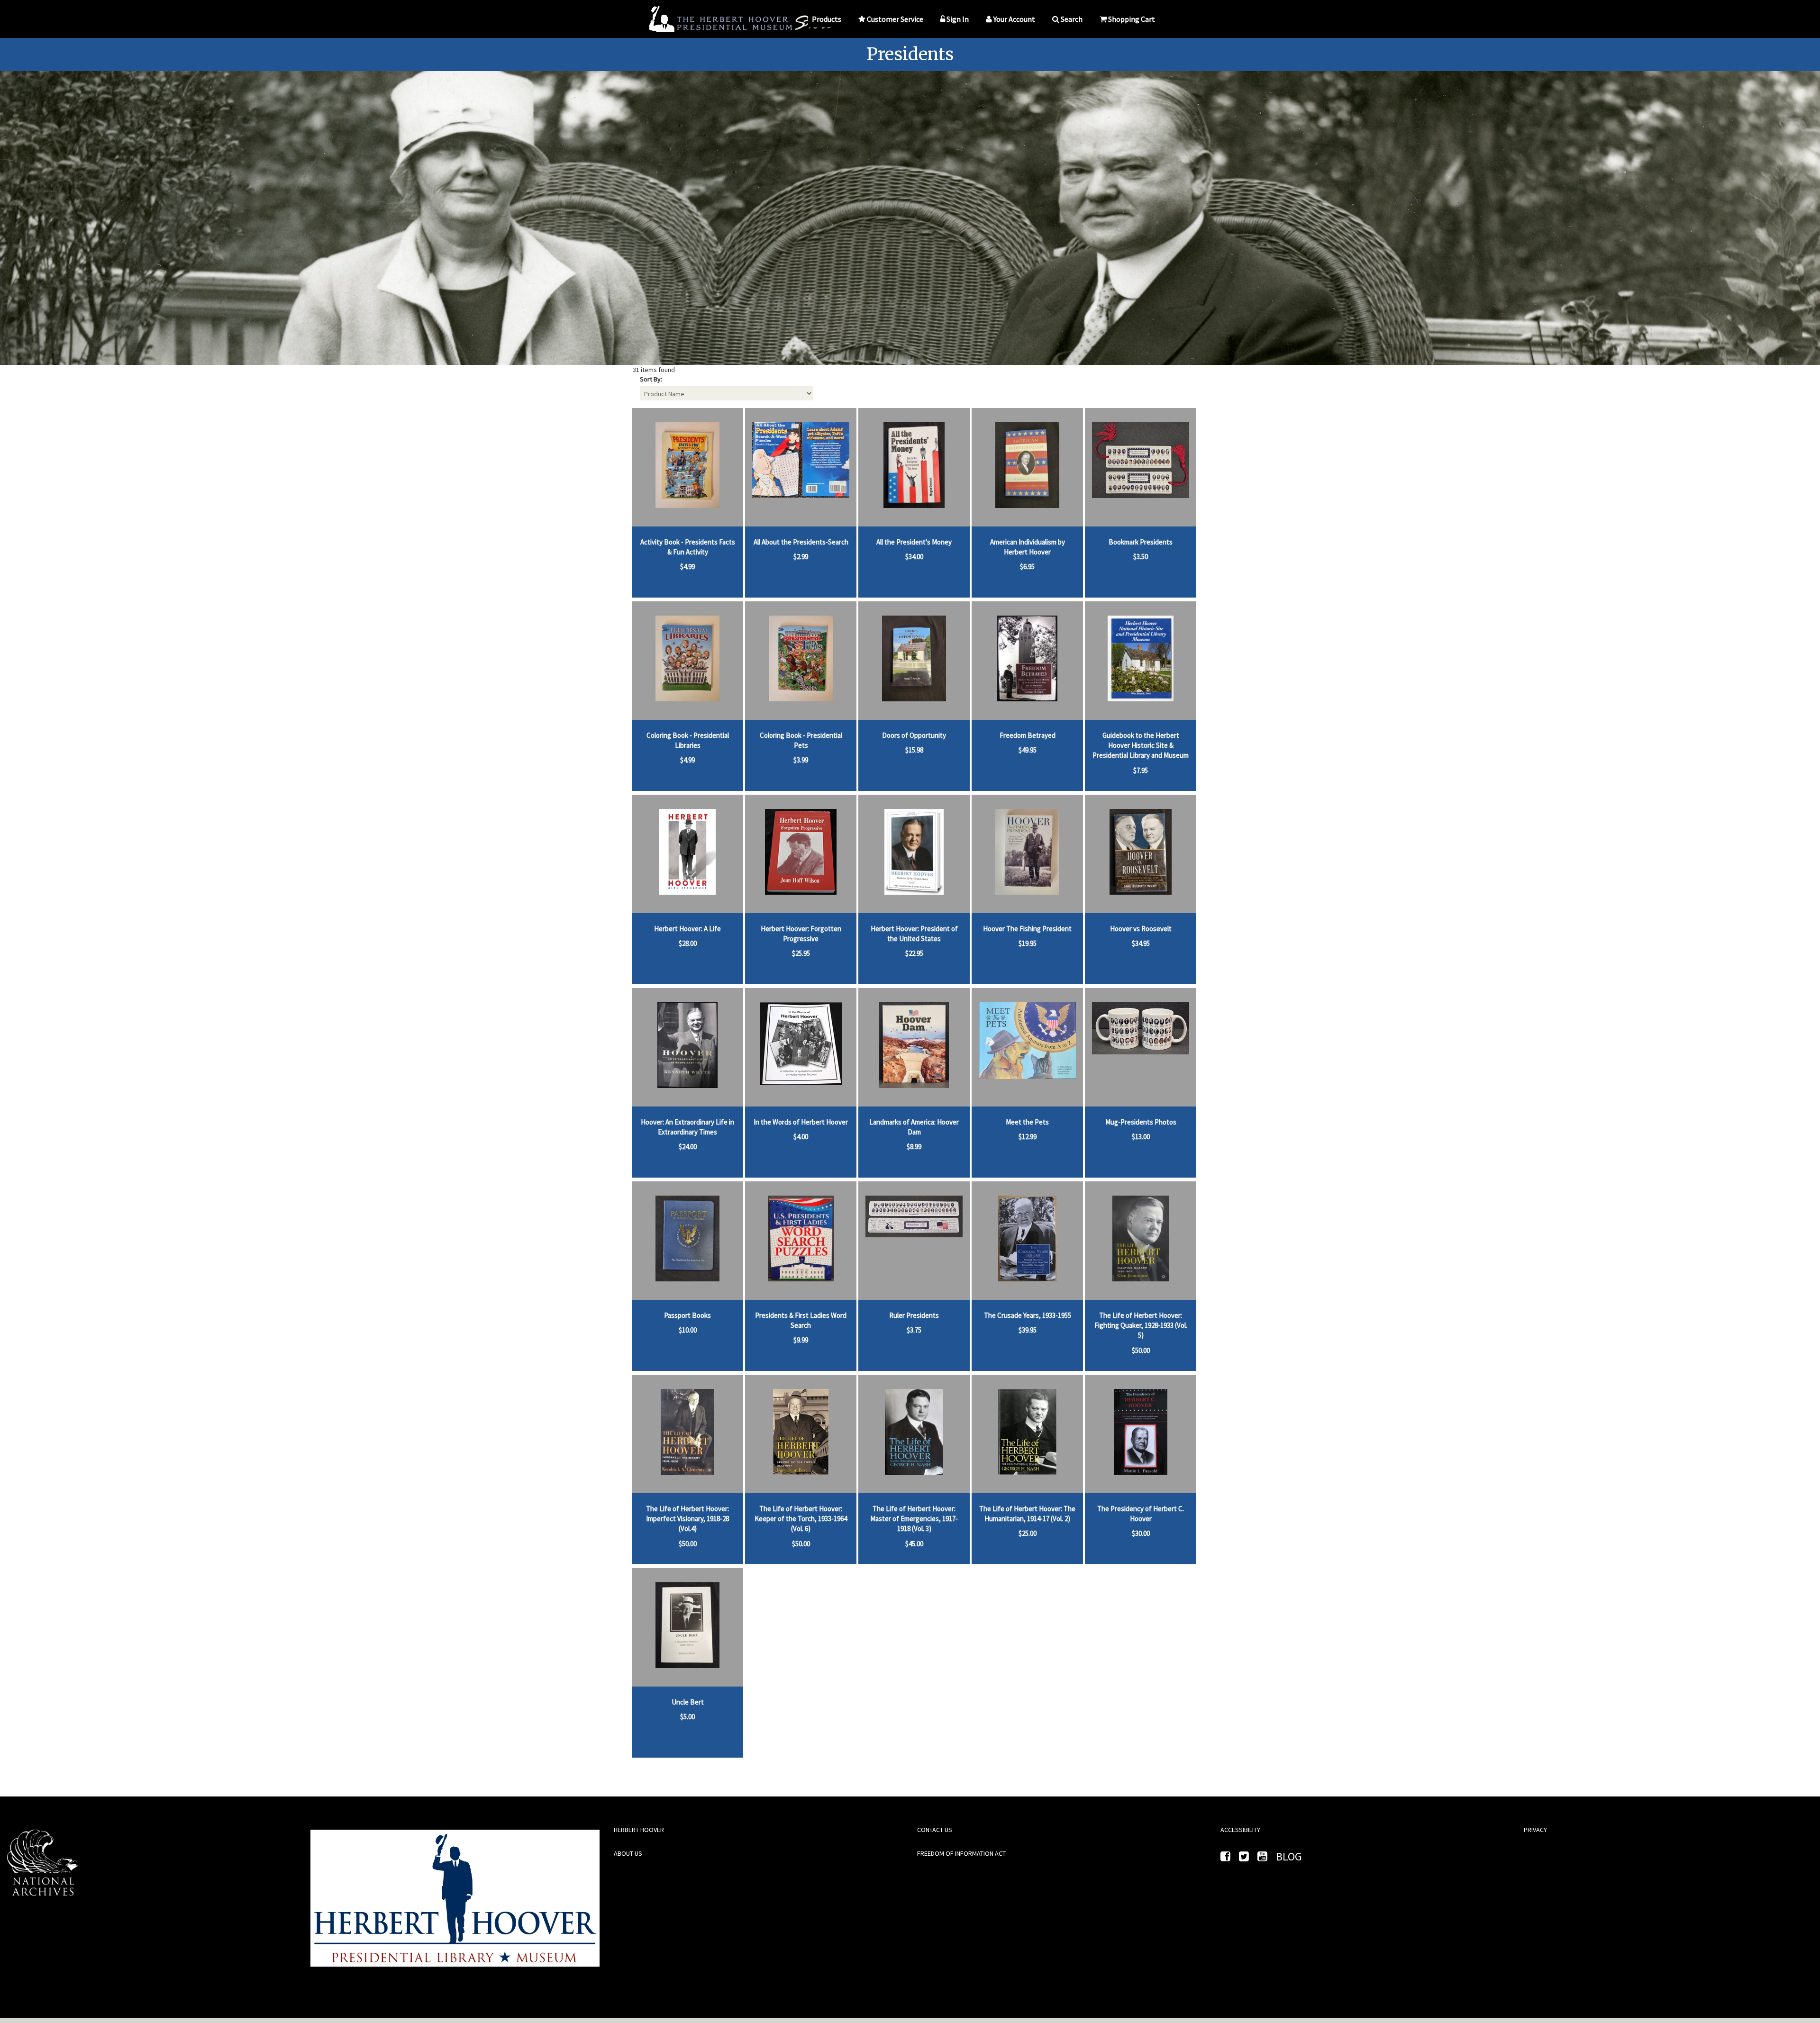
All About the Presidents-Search (801, 542)
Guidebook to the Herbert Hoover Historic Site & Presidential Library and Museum (1141, 745)
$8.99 (914, 1147)
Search (1072, 19)
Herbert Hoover (639, 1830)
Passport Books (687, 1315)
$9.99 (801, 1340)
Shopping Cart (1132, 19)
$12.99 (1028, 1137)
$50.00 (1141, 1350)
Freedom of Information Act (961, 1853)
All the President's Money (914, 542)
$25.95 (801, 953)
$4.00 (801, 1137)
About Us (628, 1853)
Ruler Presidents (914, 1315)
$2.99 (801, 557)
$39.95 (1028, 1330)
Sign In (958, 19)
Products (827, 19)
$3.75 (914, 1330)
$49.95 (1028, 750)
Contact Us (935, 1830)
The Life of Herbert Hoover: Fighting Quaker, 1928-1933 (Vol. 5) (1141, 1325)
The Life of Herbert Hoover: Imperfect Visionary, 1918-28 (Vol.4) (687, 1519)
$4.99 (687, 567)
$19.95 (1028, 943)
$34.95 (1141, 943)
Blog (1289, 1856)
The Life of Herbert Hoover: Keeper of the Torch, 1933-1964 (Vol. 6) (801, 1519)
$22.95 (914, 953)
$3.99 (801, 760)
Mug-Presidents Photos (1141, 1122)
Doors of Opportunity (914, 735)
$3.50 (1141, 557)
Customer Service (895, 19)
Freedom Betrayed (1028, 735)
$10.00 (688, 1330)
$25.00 (1028, 1533)
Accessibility (1240, 1830)
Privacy (1535, 1830)
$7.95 (1141, 770)
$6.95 (1027, 567)
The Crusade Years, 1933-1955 (1028, 1315)
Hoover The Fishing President (1027, 929)
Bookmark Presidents (1141, 542)
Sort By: (651, 379)
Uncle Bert (688, 1702)
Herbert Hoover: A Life (687, 929)
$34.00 (914, 557)
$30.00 (1141, 1533)
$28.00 (688, 943)
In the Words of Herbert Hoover (801, 1122)
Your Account (1014, 19)
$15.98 (914, 750)
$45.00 (914, 1544)
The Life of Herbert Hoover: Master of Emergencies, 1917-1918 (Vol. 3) (914, 1519)
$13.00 (1141, 1137)
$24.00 (688, 1147)
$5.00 (687, 1717)
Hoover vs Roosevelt (1141, 929)
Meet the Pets (1027, 1122)
